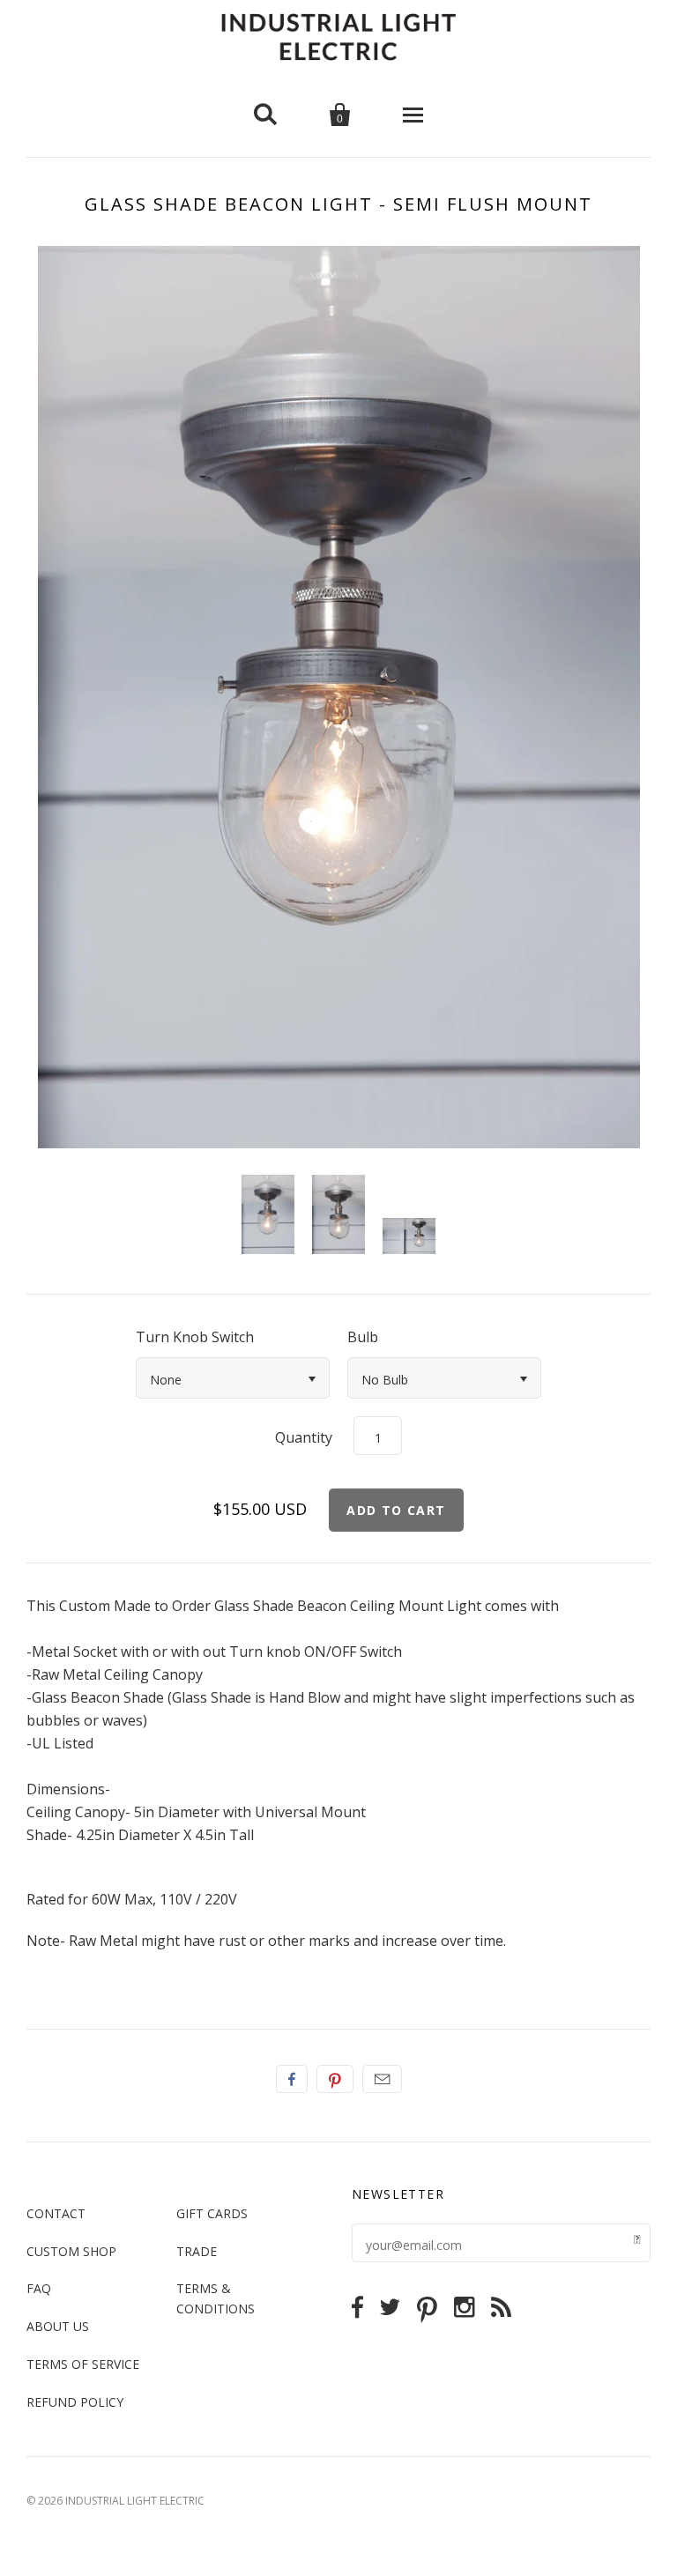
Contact (56, 2213)
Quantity (304, 1437)
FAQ (39, 2288)
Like (292, 2079)
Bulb (363, 1337)
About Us (58, 2326)
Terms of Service (83, 2364)
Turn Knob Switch (195, 1337)
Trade (197, 2251)
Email (382, 2079)
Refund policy (75, 2402)
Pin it (335, 2079)
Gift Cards (212, 2213)
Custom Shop (71, 2251)
